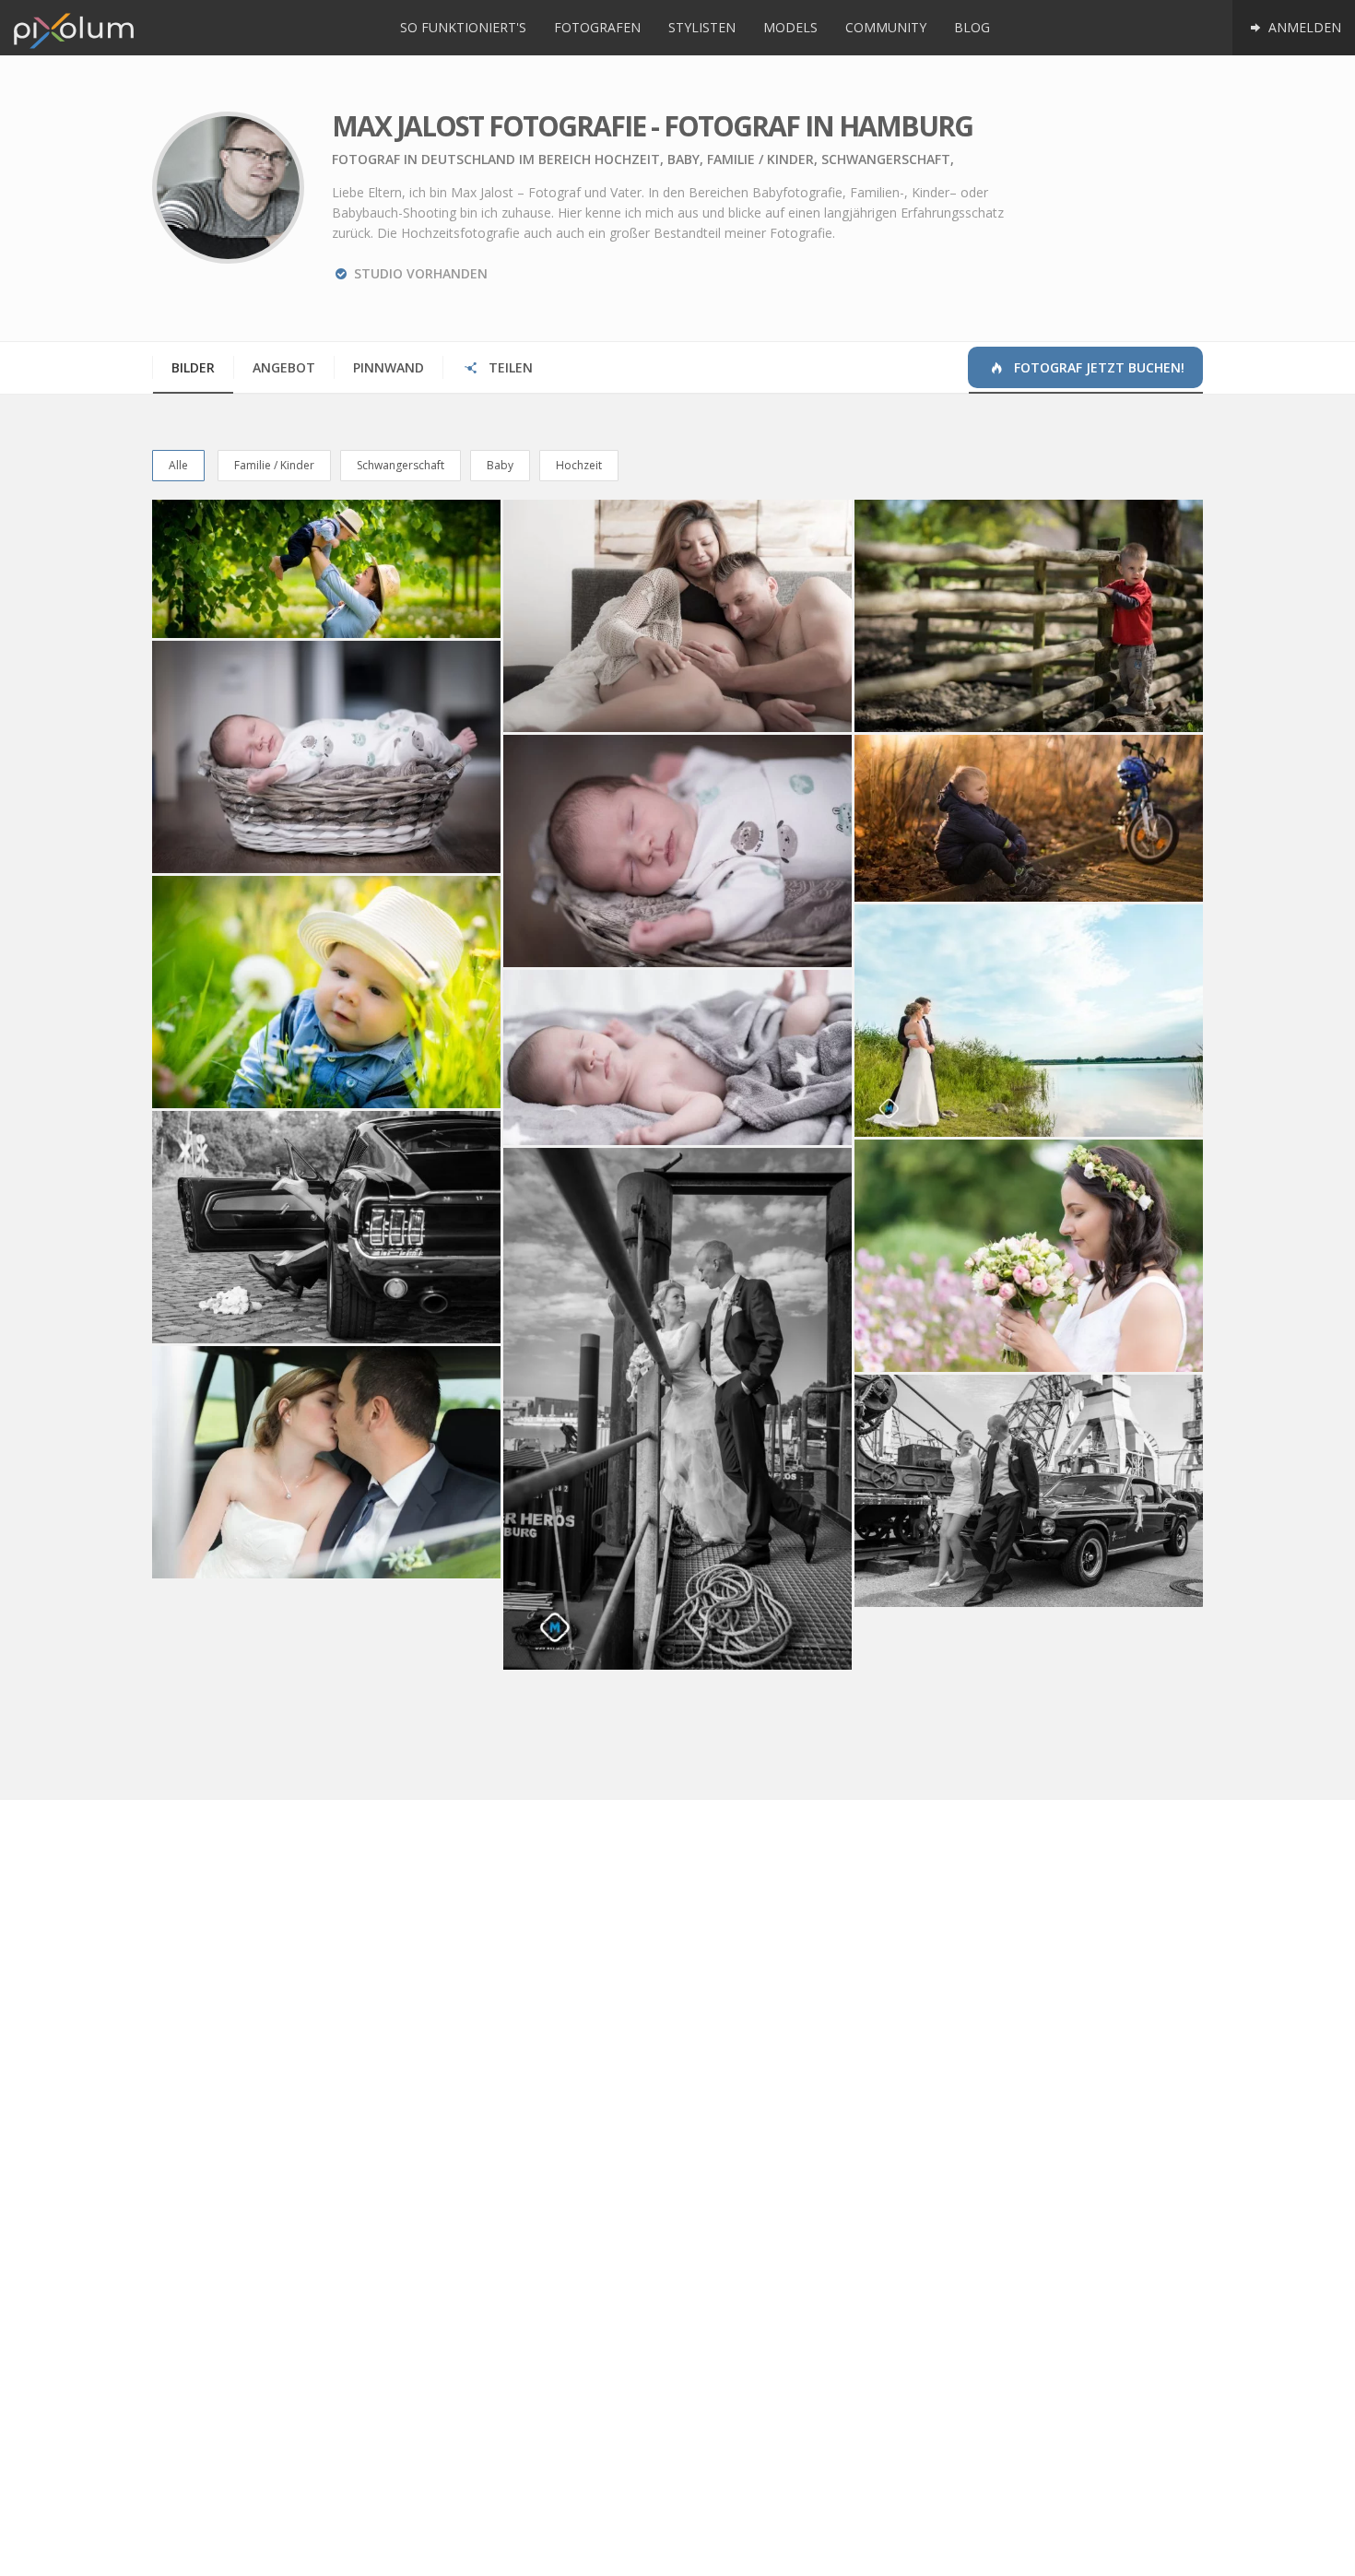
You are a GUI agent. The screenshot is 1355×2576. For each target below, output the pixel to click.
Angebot (284, 367)
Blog (972, 27)
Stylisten (702, 27)
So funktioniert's (463, 27)
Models (790, 27)
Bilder (193, 367)
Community (886, 27)
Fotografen (597, 27)
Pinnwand (389, 367)
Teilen (509, 367)
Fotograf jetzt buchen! (1097, 367)
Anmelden (1303, 27)
